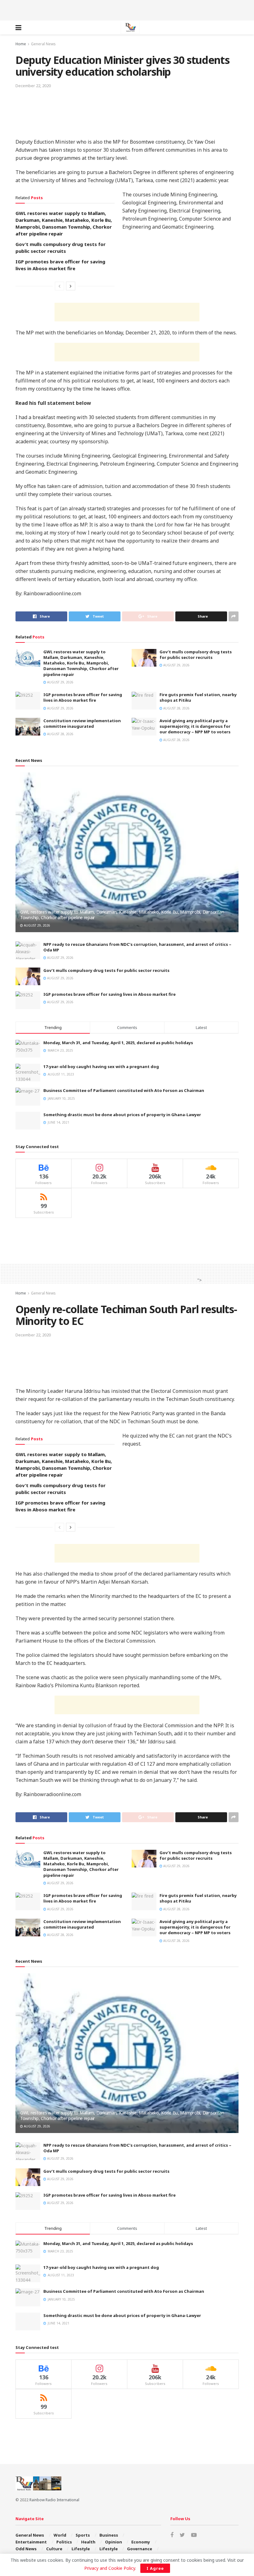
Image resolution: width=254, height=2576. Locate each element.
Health (88, 2542)
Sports (83, 2535)
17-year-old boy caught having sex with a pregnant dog (101, 1067)
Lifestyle (81, 2549)
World (60, 2535)
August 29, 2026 (60, 682)
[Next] (71, 286)
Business (109, 2535)
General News (43, 44)
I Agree (155, 2568)
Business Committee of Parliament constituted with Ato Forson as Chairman (124, 1090)
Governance (140, 2549)
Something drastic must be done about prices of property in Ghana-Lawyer (122, 1115)
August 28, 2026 (176, 708)
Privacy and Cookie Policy (110, 2568)
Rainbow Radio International (54, 2500)
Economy (141, 2542)
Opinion (114, 2542)
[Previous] (59, 286)
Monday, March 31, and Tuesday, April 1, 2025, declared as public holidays (118, 1043)
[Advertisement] (127, 9)
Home (21, 44)
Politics (64, 2542)
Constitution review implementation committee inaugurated (82, 723)
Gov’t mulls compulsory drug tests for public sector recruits (196, 655)
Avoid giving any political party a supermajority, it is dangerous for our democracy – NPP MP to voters (195, 726)
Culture (54, 2549)
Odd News (26, 2549)
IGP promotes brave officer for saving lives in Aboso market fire (83, 697)
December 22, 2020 (33, 86)
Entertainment (31, 2542)
